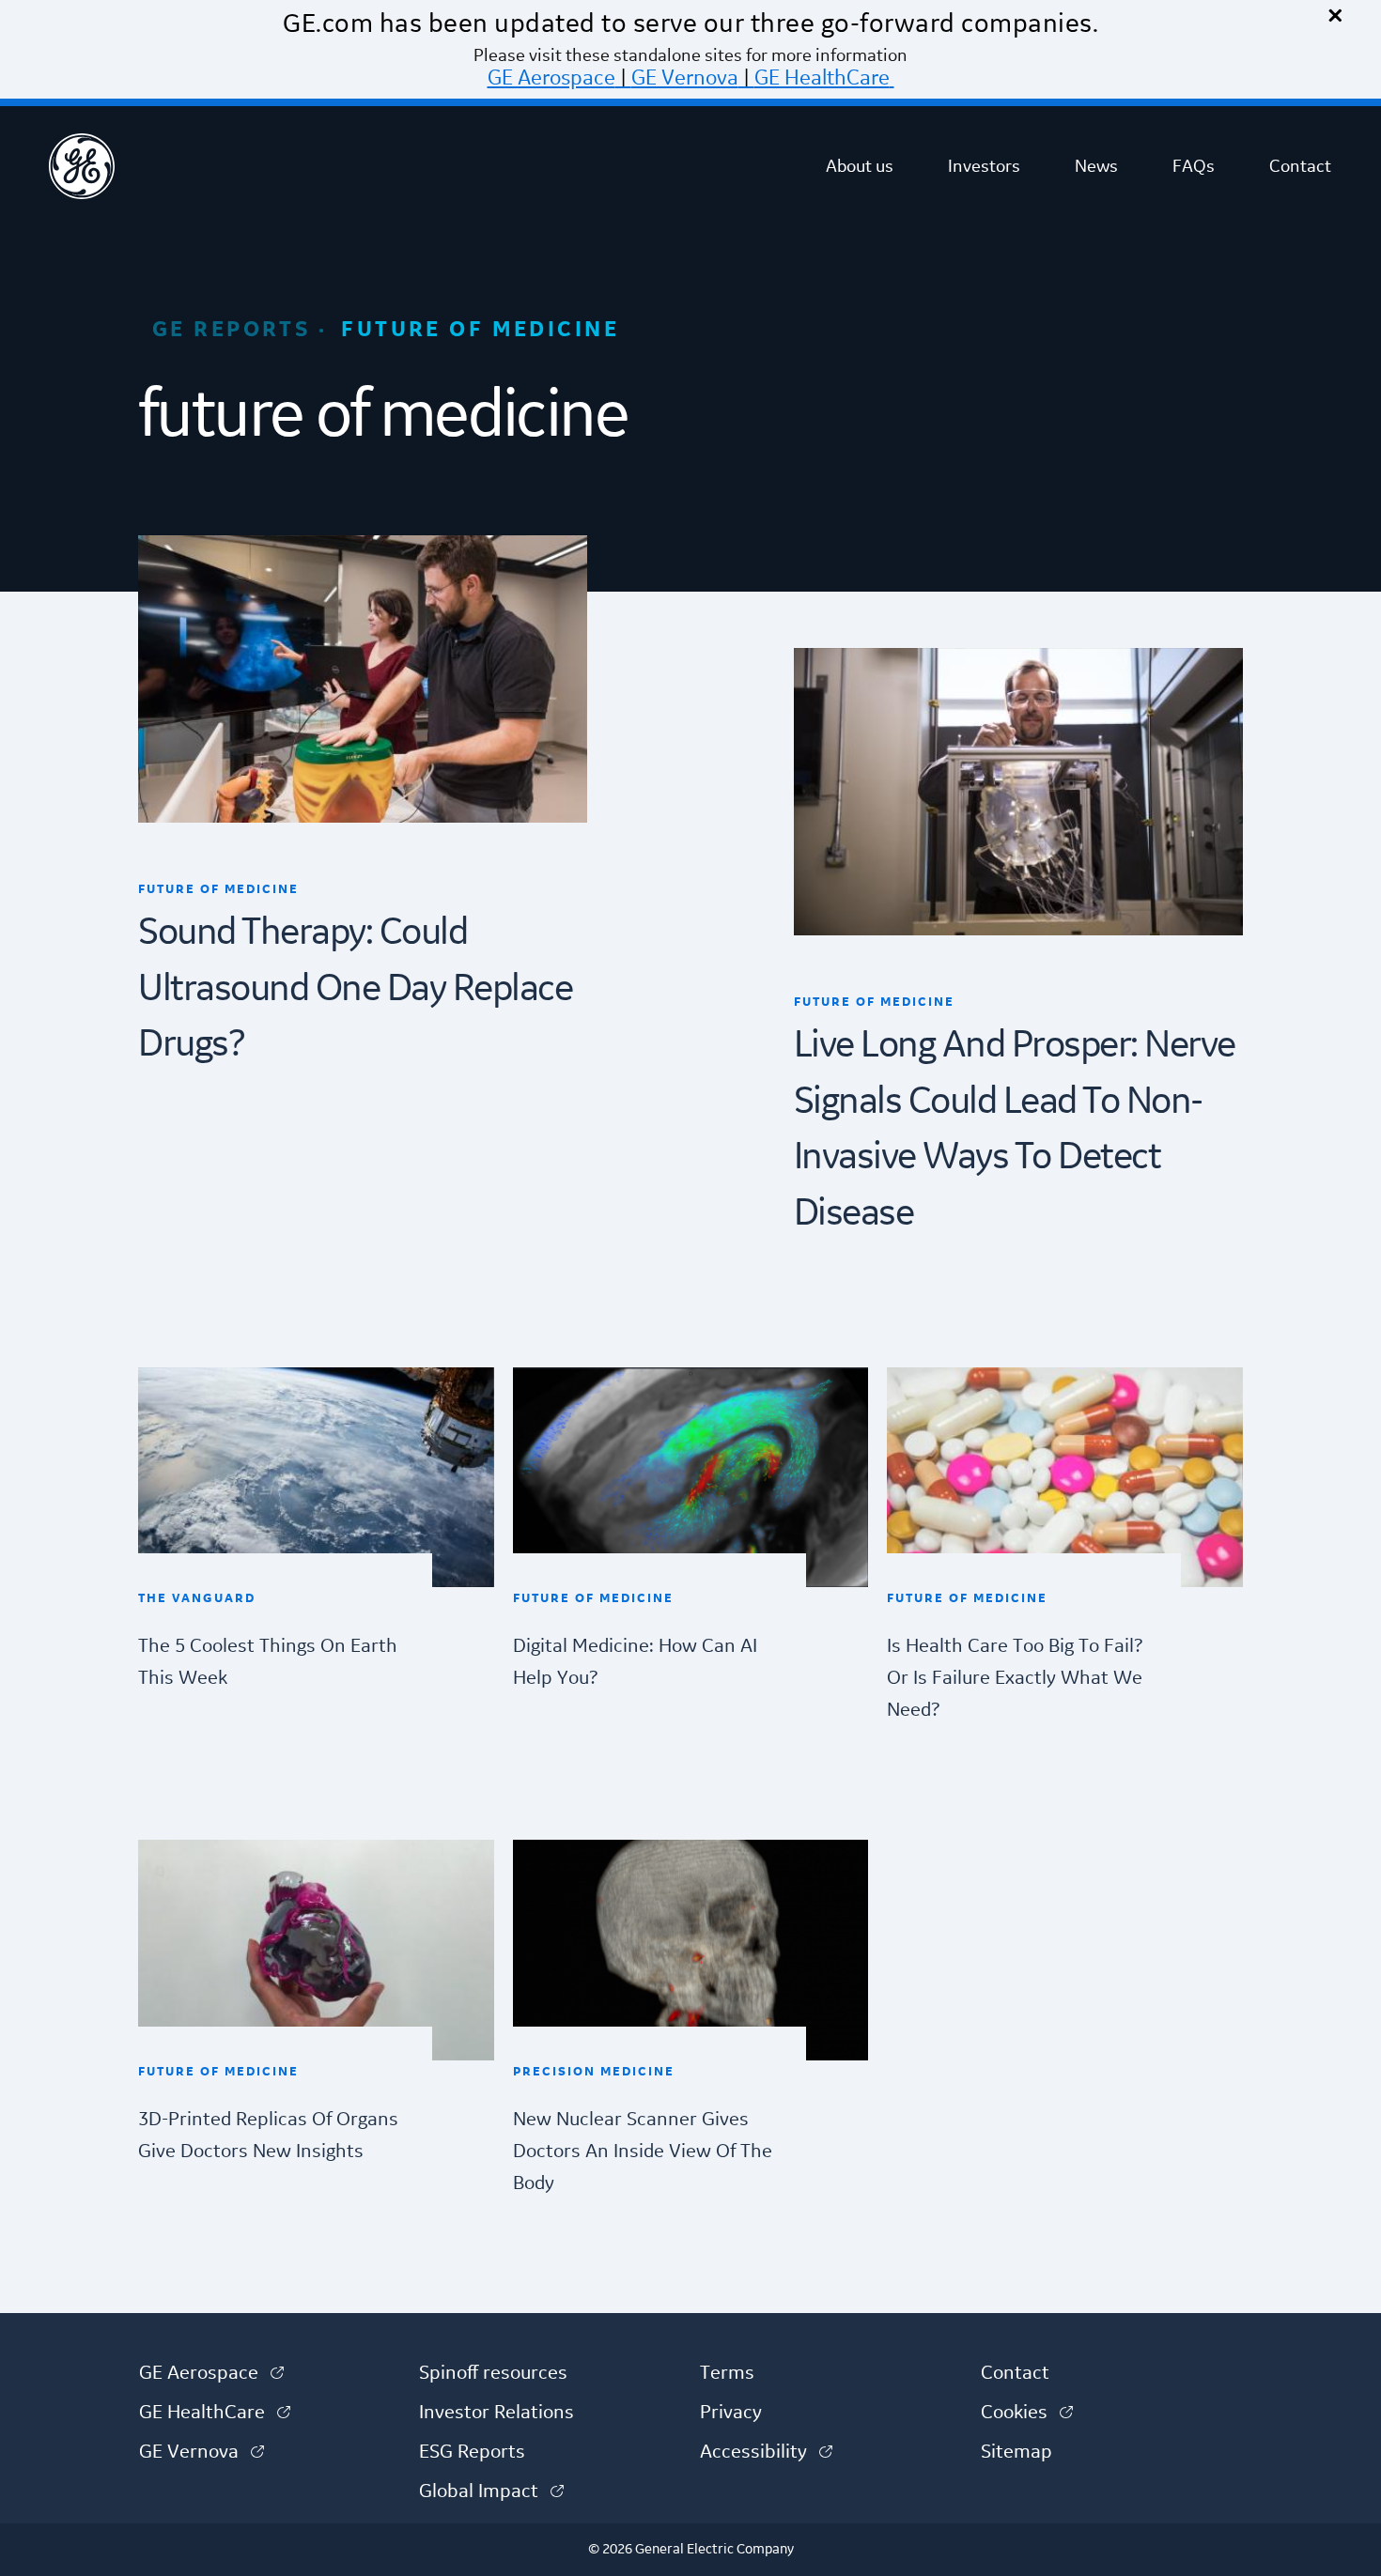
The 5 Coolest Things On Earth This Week (268, 1662)
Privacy (731, 2413)
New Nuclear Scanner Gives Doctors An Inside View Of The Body (643, 2152)
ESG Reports (472, 2452)
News (1096, 166)
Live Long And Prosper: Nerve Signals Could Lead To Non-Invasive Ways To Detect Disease (1015, 1130)
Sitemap (1016, 2452)
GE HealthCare (822, 78)
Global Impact (491, 2491)
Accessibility (766, 2452)
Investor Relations (497, 2413)
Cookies (1027, 2413)
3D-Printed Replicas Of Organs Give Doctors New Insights (268, 2136)
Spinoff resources (493, 2373)
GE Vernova (685, 78)
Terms (727, 2373)
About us (860, 166)
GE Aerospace (551, 78)
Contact (1300, 166)
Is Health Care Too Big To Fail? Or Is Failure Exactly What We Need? (1015, 1678)
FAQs (1194, 166)
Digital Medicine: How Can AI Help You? (635, 1662)
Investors (984, 166)
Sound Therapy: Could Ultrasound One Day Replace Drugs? (355, 989)
